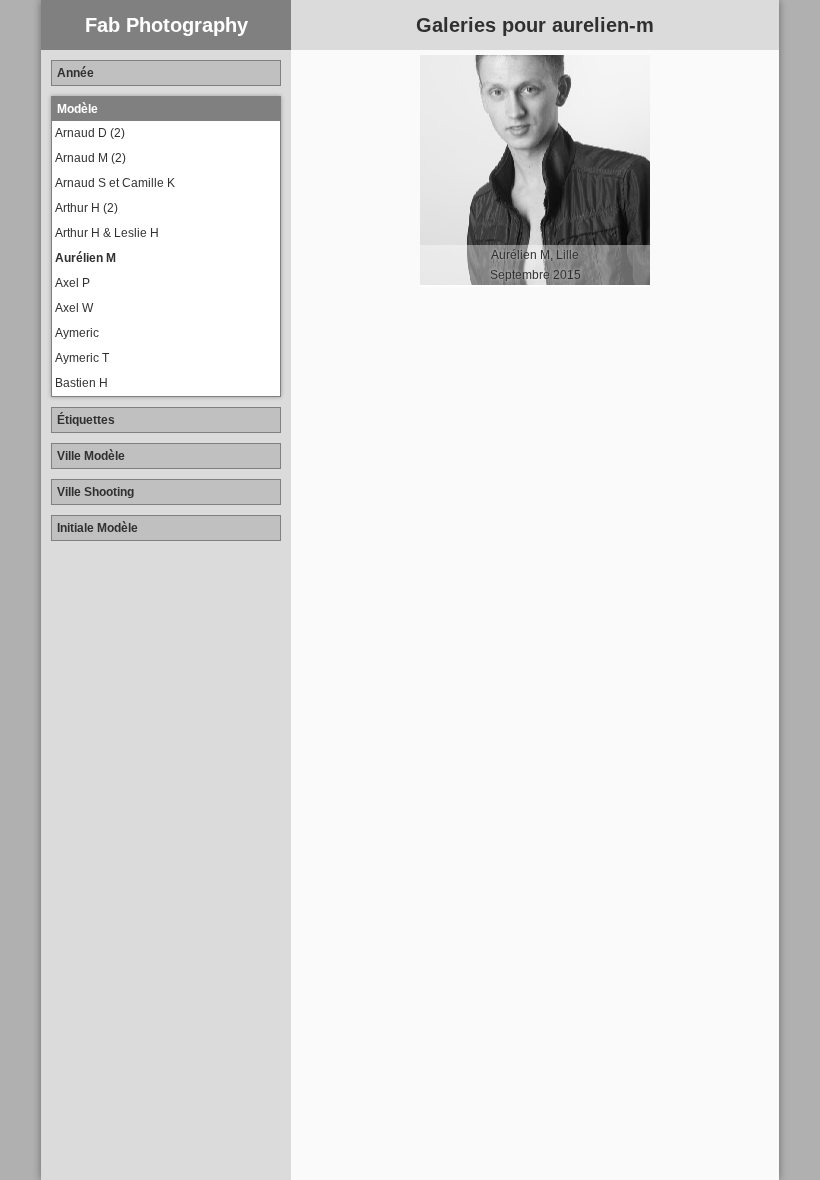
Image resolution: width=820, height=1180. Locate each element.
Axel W (74, 308)
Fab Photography (166, 25)
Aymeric (77, 333)
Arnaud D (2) (90, 133)
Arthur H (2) (86, 208)
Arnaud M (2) (90, 158)
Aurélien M (85, 258)
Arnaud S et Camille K (115, 183)
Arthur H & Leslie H (107, 233)
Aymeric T (82, 358)
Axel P (72, 283)
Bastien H (81, 383)
